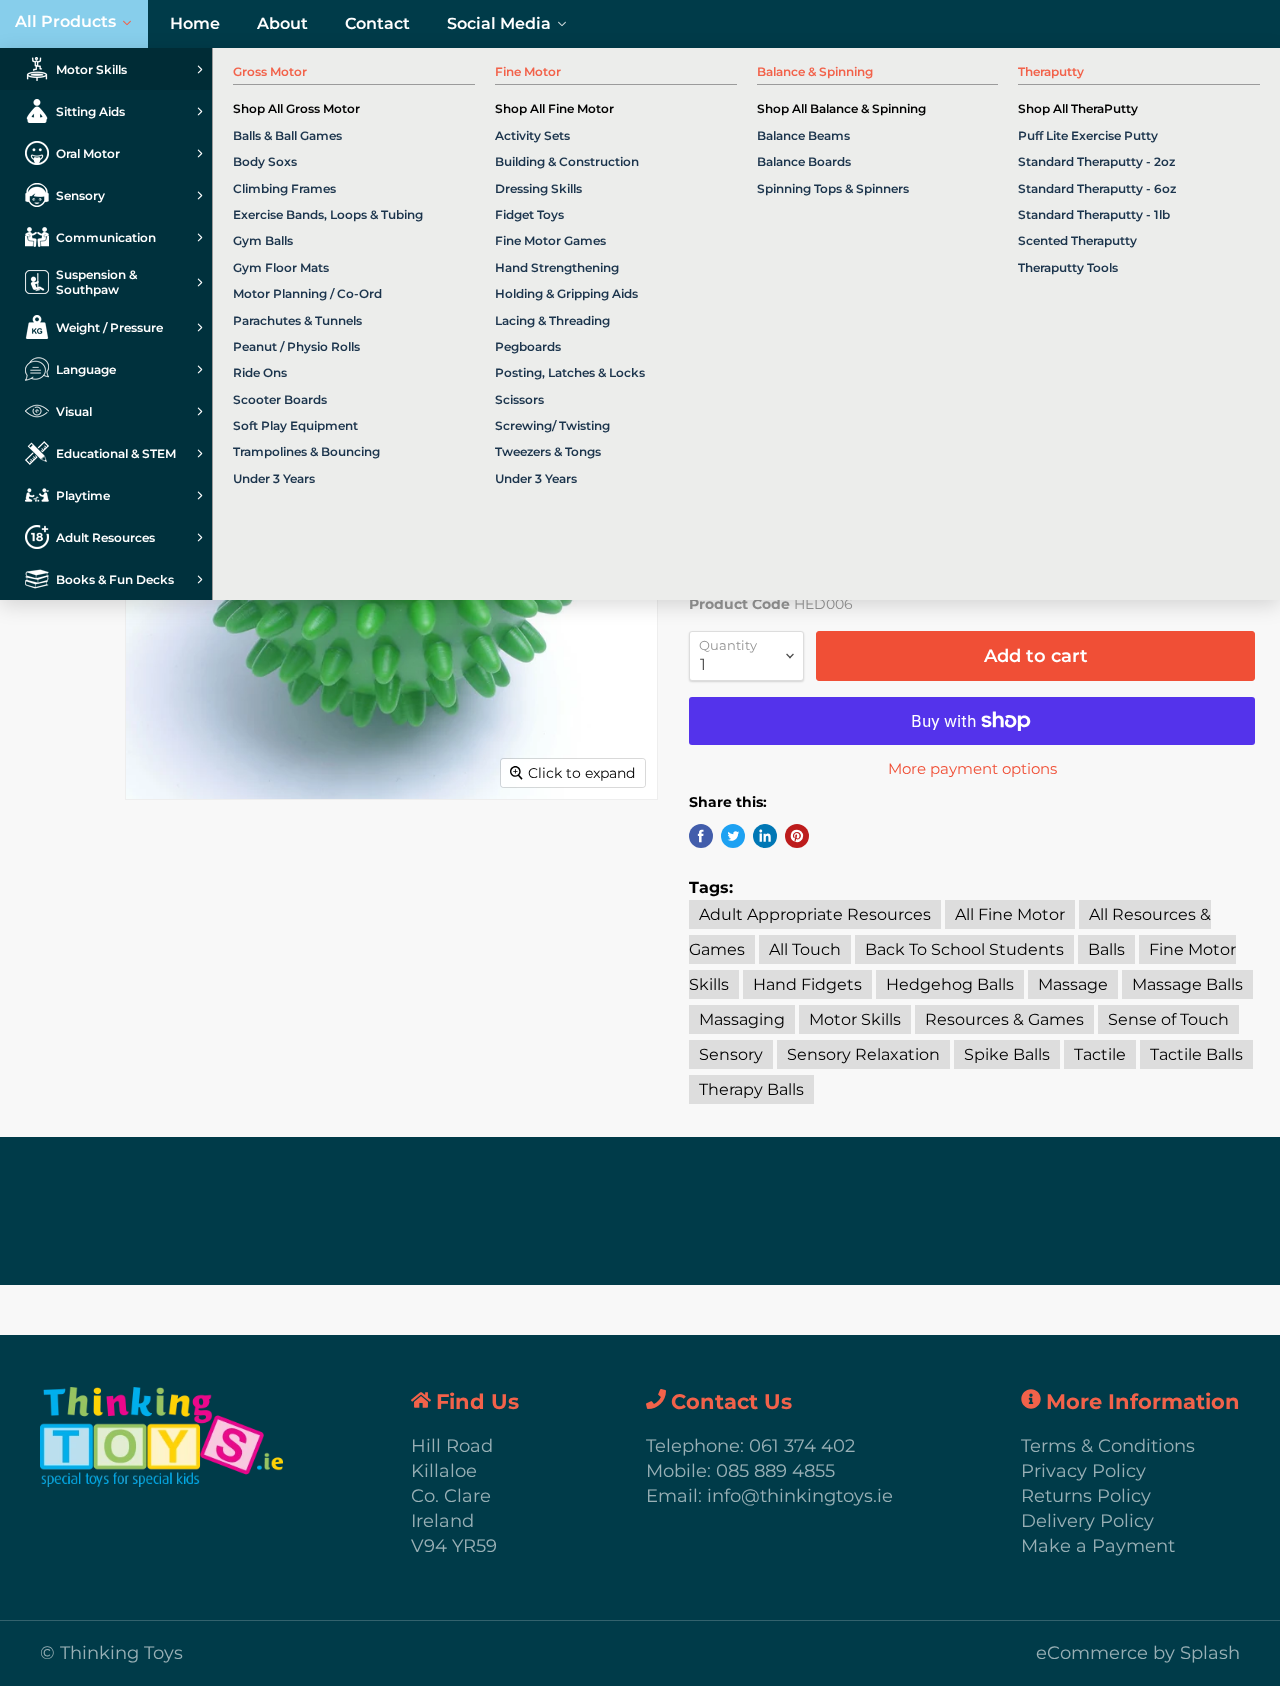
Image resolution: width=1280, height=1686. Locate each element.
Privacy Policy (1083, 1471)
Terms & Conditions (1108, 1446)
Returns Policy (1086, 1496)
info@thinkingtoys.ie (800, 1496)
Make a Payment (1098, 1546)
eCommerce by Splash (1138, 1653)
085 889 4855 (775, 1471)
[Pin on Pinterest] (797, 836)
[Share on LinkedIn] (765, 836)
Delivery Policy (1087, 1521)
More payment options (972, 768)
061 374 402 (802, 1446)
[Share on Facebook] (701, 836)
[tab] (106, 69)
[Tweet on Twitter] (733, 836)
